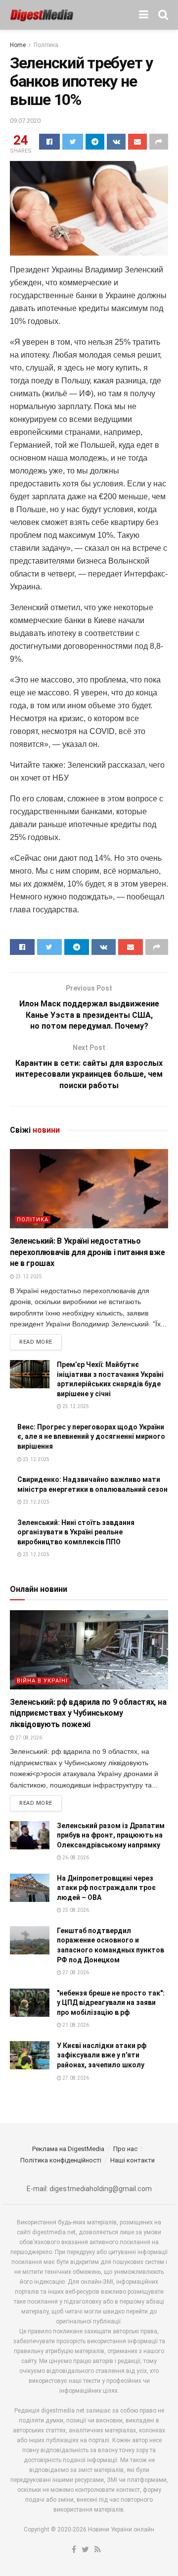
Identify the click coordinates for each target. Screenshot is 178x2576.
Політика (46, 45)
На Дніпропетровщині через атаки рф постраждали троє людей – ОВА (106, 1888)
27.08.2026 (28, 1738)
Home (18, 45)
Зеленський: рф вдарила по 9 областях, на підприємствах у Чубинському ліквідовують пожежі (88, 1713)
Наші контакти (133, 2160)
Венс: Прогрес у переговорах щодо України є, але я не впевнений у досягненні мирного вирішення (91, 1437)
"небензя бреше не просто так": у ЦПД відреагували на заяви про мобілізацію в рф (111, 2003)
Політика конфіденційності (61, 2160)
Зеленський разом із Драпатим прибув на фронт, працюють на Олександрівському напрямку (111, 1835)
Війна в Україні (42, 1681)
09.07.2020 (25, 121)
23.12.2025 (28, 1277)
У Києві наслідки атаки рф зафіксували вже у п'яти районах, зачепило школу (102, 2055)
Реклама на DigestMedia (68, 2149)
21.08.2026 (75, 2025)
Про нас (125, 2149)
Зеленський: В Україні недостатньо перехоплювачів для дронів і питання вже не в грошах (88, 1252)
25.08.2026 (75, 1910)
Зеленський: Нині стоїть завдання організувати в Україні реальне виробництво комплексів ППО (76, 1532)
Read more (36, 1342)
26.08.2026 (75, 1858)
